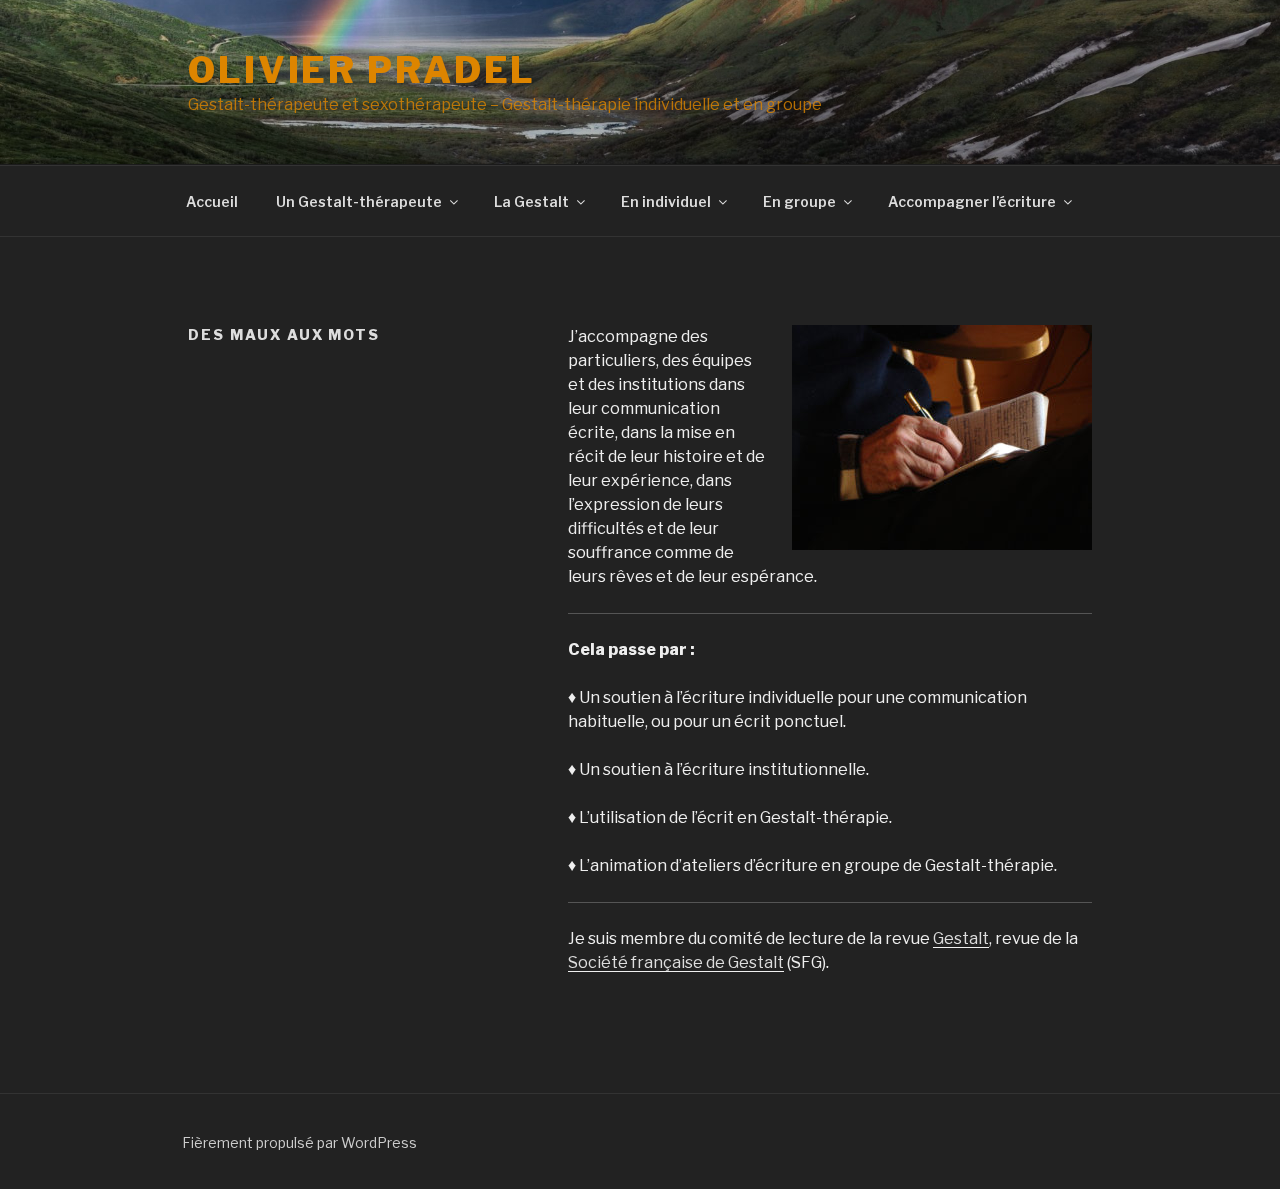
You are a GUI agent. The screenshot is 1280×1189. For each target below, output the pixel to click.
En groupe (799, 201)
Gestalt (961, 938)
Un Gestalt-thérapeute (359, 201)
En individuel (666, 201)
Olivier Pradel (362, 70)
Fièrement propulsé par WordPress (299, 1142)
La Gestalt (531, 201)
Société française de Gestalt (676, 962)
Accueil (212, 201)
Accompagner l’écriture (972, 201)
